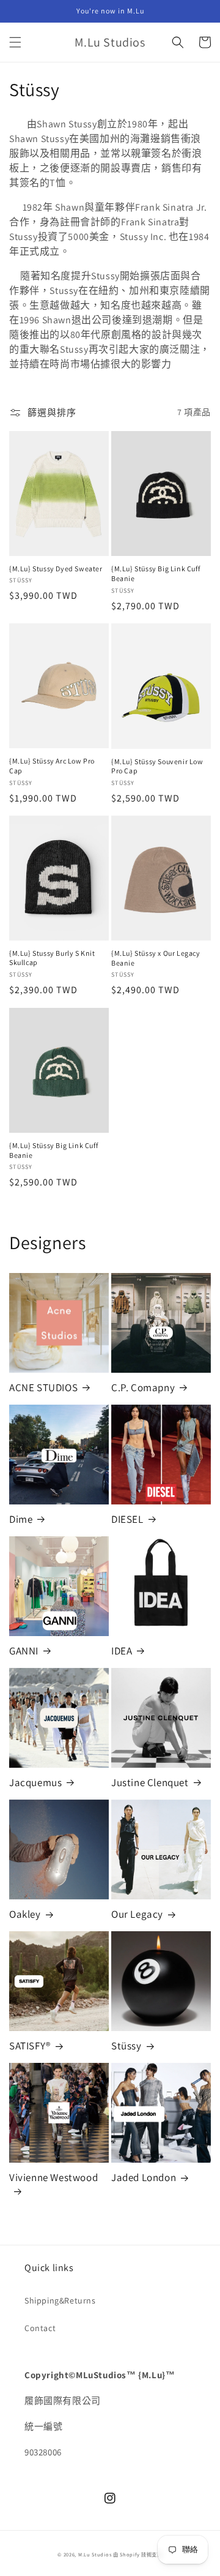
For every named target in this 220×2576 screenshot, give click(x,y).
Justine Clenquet (150, 1782)
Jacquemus (35, 1782)
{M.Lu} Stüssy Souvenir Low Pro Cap (157, 766)
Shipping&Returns (60, 2300)
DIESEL (127, 1519)
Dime (21, 1519)
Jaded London (144, 2177)
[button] (15, 42)
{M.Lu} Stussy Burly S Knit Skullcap (52, 958)
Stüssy (127, 2046)
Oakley (25, 1914)
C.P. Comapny (143, 1388)
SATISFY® (30, 2046)
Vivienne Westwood (53, 2177)
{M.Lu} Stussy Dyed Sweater (56, 569)
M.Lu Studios (95, 2554)
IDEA (122, 1651)
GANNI (24, 1651)
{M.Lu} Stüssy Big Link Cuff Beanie (156, 573)
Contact (40, 2328)
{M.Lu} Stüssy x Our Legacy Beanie (156, 958)
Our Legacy (137, 1914)
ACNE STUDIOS (43, 1388)
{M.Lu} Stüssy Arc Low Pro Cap (52, 766)
